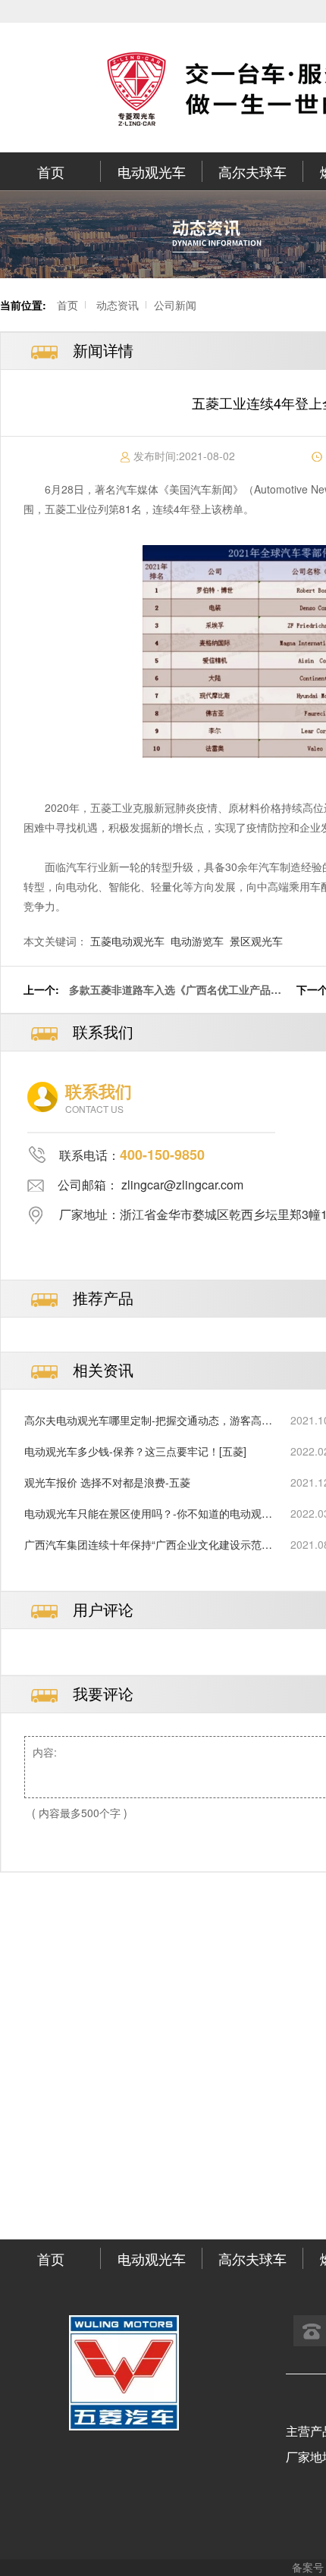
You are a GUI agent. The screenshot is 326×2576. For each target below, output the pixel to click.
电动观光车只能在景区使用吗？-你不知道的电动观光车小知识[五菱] (148, 1514)
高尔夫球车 (252, 171)
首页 (51, 171)
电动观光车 (152, 171)
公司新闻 (175, 305)
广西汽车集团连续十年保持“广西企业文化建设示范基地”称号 (148, 1545)
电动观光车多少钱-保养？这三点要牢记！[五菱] (135, 1451)
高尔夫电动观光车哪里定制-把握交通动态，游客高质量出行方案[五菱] (148, 1420)
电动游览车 (197, 941)
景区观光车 (256, 941)
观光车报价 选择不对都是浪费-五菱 (107, 1482)
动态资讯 (118, 305)
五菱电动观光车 (127, 941)
